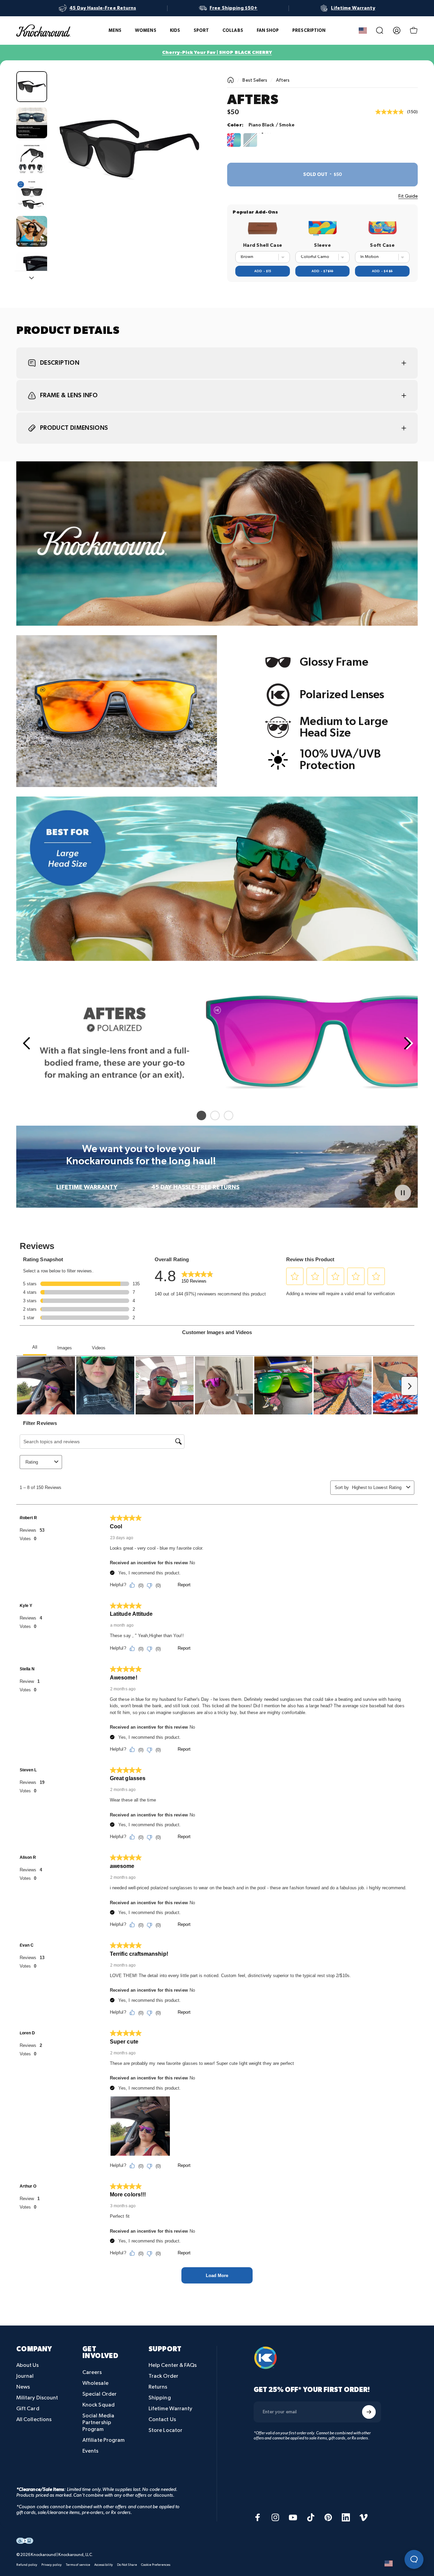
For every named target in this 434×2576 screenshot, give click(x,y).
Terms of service (78, 2564)
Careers (92, 2372)
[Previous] (26, 1043)
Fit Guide (408, 196)
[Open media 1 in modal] (130, 148)
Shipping (160, 2398)
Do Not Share (127, 2564)
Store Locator (165, 2430)
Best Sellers (255, 80)
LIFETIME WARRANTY (87, 1187)
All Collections (34, 2420)
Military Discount (37, 2398)
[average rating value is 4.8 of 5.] (391, 112)
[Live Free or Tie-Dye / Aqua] (234, 140)
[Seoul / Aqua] (250, 140)
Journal (25, 2376)
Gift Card (28, 2409)
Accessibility (104, 2564)
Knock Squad (98, 2405)
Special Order (100, 2394)
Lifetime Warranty (170, 2409)
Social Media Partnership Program (98, 2423)
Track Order (163, 2376)
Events (90, 2451)
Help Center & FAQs (173, 2365)
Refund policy (27, 2564)
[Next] (189, 159)
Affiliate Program (103, 2440)
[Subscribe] (369, 2412)
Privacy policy (52, 2564)
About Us (28, 2365)
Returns (158, 2387)
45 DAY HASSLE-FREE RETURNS (195, 1187)
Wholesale (95, 2383)
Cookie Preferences (156, 2564)
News (23, 2387)
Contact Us (162, 2420)
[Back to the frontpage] (231, 80)
